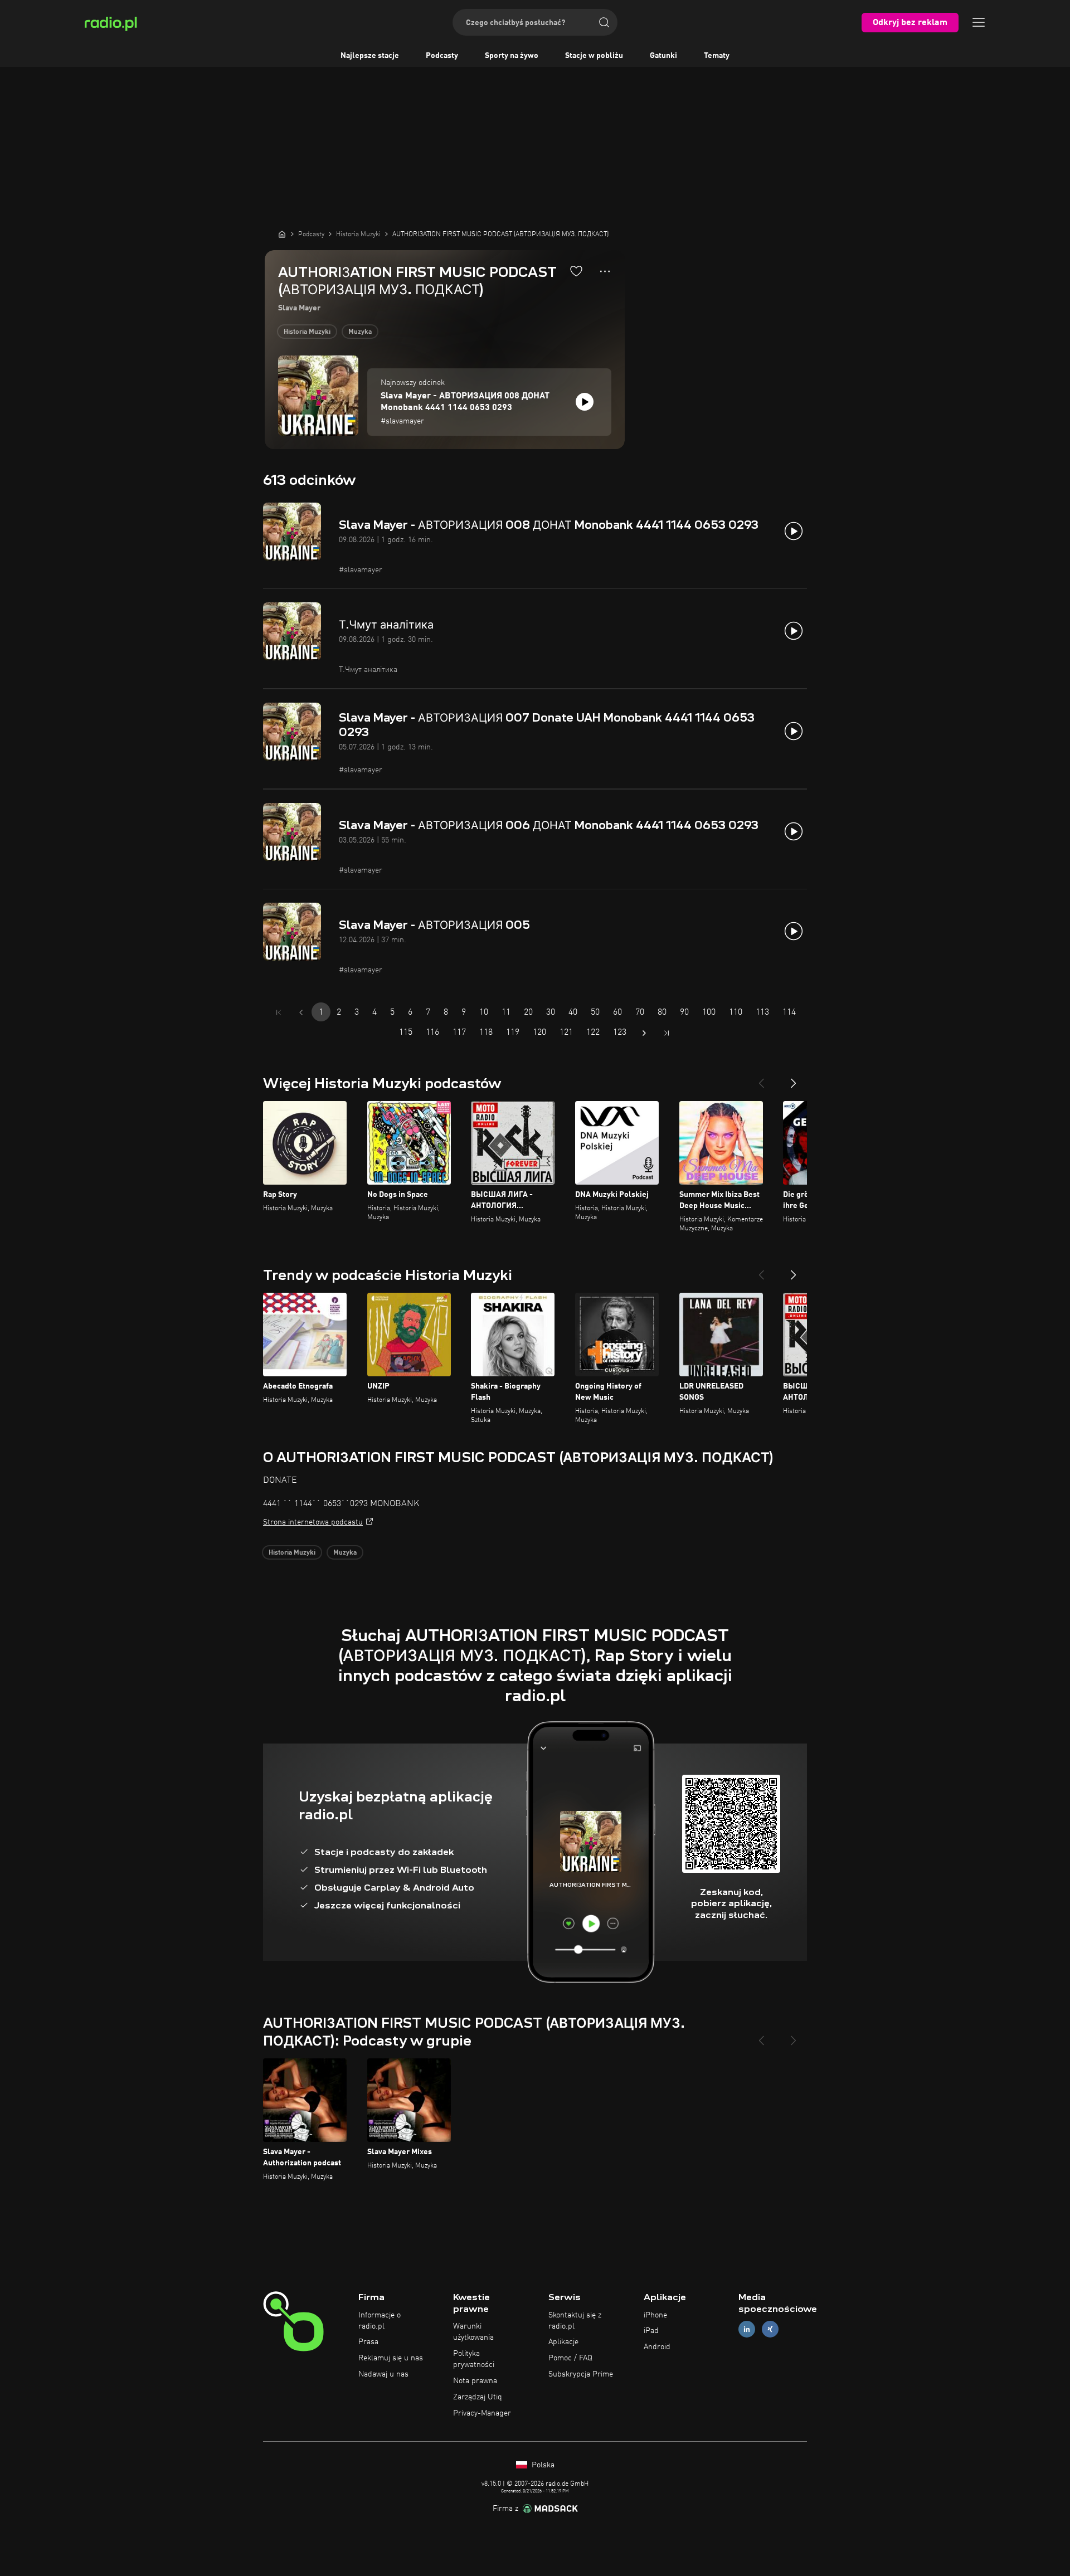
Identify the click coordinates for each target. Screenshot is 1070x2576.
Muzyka (360, 332)
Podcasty (442, 56)
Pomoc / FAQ (570, 2358)
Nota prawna (475, 2381)
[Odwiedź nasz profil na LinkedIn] (747, 2329)
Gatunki (663, 56)
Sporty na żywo (512, 56)
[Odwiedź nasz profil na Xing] (770, 2329)
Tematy (717, 56)
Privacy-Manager (482, 2413)
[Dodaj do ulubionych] (576, 271)
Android (657, 2347)
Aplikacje (563, 2342)
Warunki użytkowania (473, 2332)
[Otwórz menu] (979, 22)
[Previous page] (301, 1012)
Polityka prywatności (474, 2359)
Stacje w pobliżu (594, 56)
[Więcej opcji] (605, 271)
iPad (651, 2331)
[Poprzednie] (761, 1079)
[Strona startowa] (282, 234)
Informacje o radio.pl (380, 2321)
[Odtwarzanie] (585, 402)
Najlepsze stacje (370, 56)
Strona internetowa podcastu (313, 1522)
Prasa (368, 2342)
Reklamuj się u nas (391, 2358)
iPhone (655, 2315)
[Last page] (667, 1033)
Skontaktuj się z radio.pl (575, 2321)
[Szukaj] (604, 22)
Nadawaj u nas (383, 2374)
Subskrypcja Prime (581, 2374)
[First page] (279, 1012)
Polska (542, 2465)
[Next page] (644, 1033)
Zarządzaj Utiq (478, 2397)
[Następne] (794, 1079)
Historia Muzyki (307, 332)
